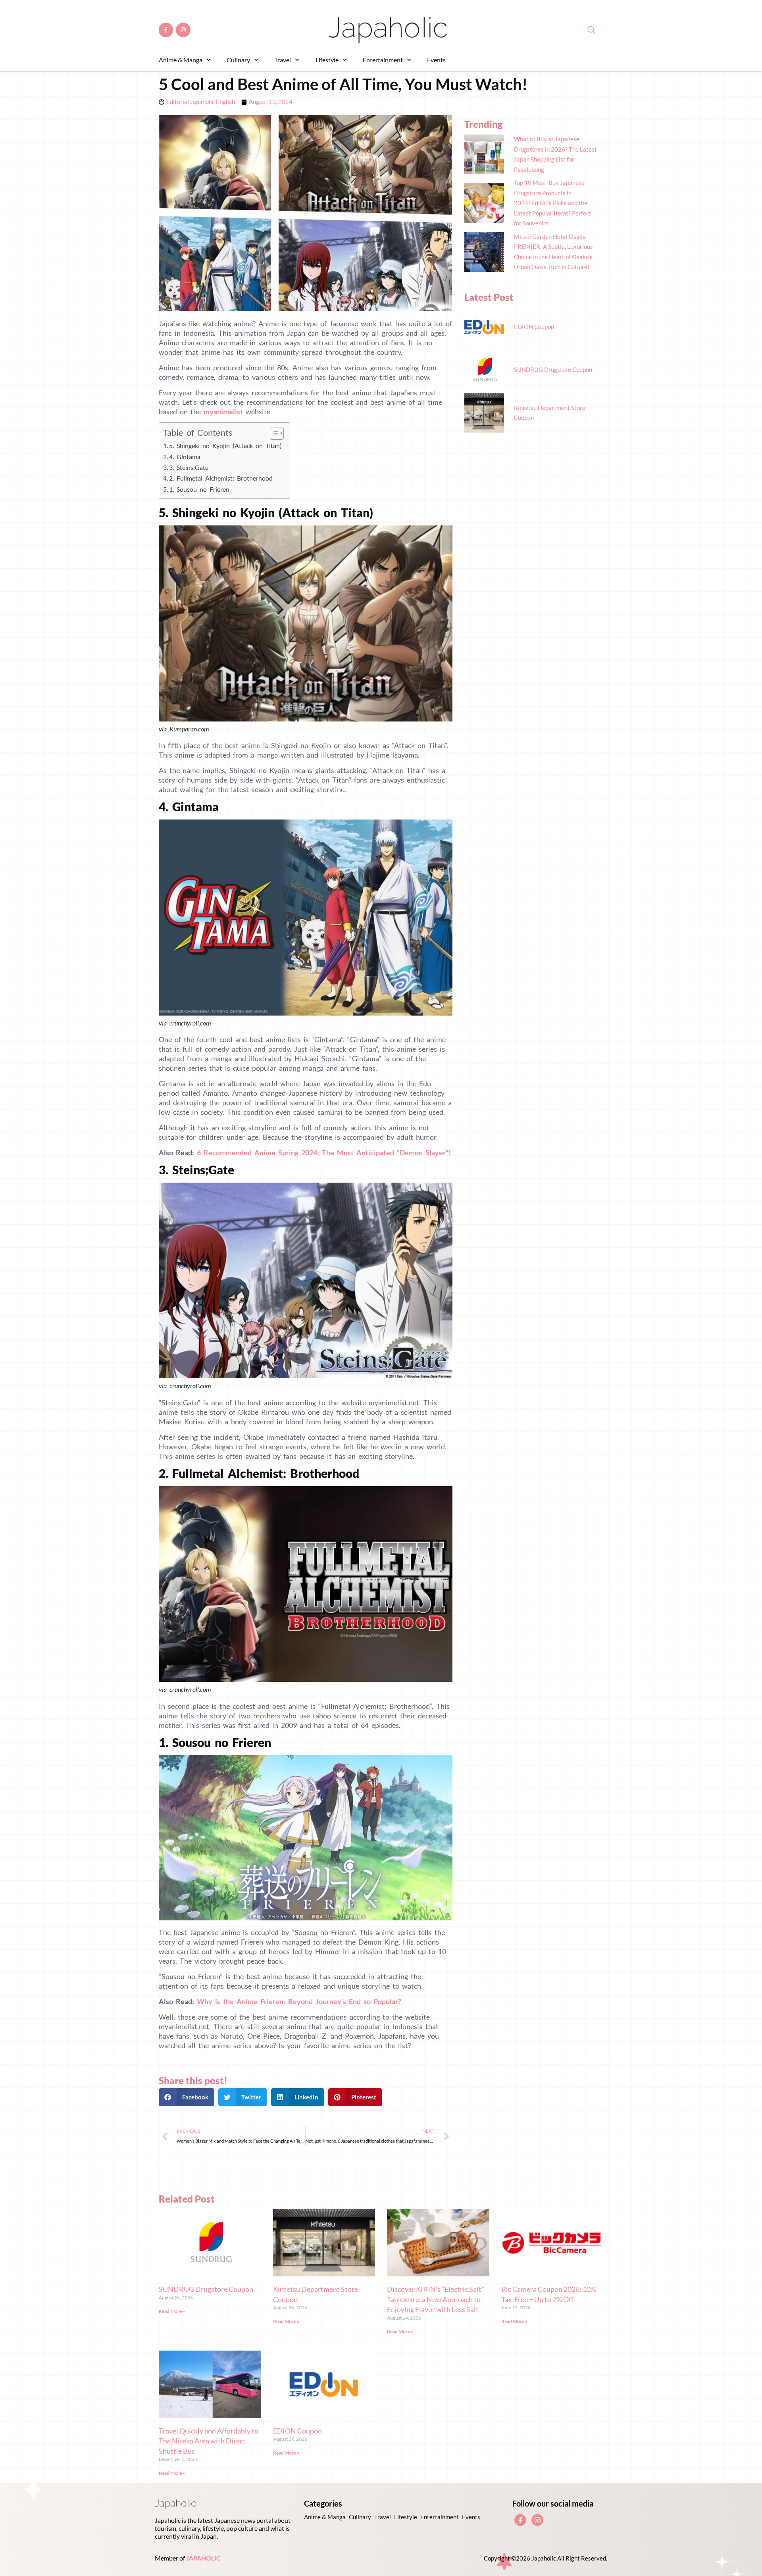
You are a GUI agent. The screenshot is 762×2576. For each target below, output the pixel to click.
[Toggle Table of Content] (273, 433)
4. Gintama (185, 457)
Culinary (238, 60)
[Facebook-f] (166, 30)
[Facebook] (520, 2520)
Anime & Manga (181, 60)
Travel (283, 60)
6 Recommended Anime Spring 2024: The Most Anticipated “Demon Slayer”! (324, 1152)
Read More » (172, 2311)
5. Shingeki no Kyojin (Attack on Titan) (225, 445)
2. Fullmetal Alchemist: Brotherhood (221, 478)
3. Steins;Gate (189, 467)
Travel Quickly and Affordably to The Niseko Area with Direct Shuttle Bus (209, 2441)
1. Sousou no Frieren (199, 489)
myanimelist (223, 412)
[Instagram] (183, 30)
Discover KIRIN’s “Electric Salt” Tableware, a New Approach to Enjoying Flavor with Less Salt (436, 2299)
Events (436, 60)
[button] (187, 2097)
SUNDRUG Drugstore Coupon (206, 2289)
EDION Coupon (297, 2431)
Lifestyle (327, 60)
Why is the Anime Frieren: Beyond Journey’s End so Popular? (299, 2001)
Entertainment (383, 60)
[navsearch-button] (587, 30)
